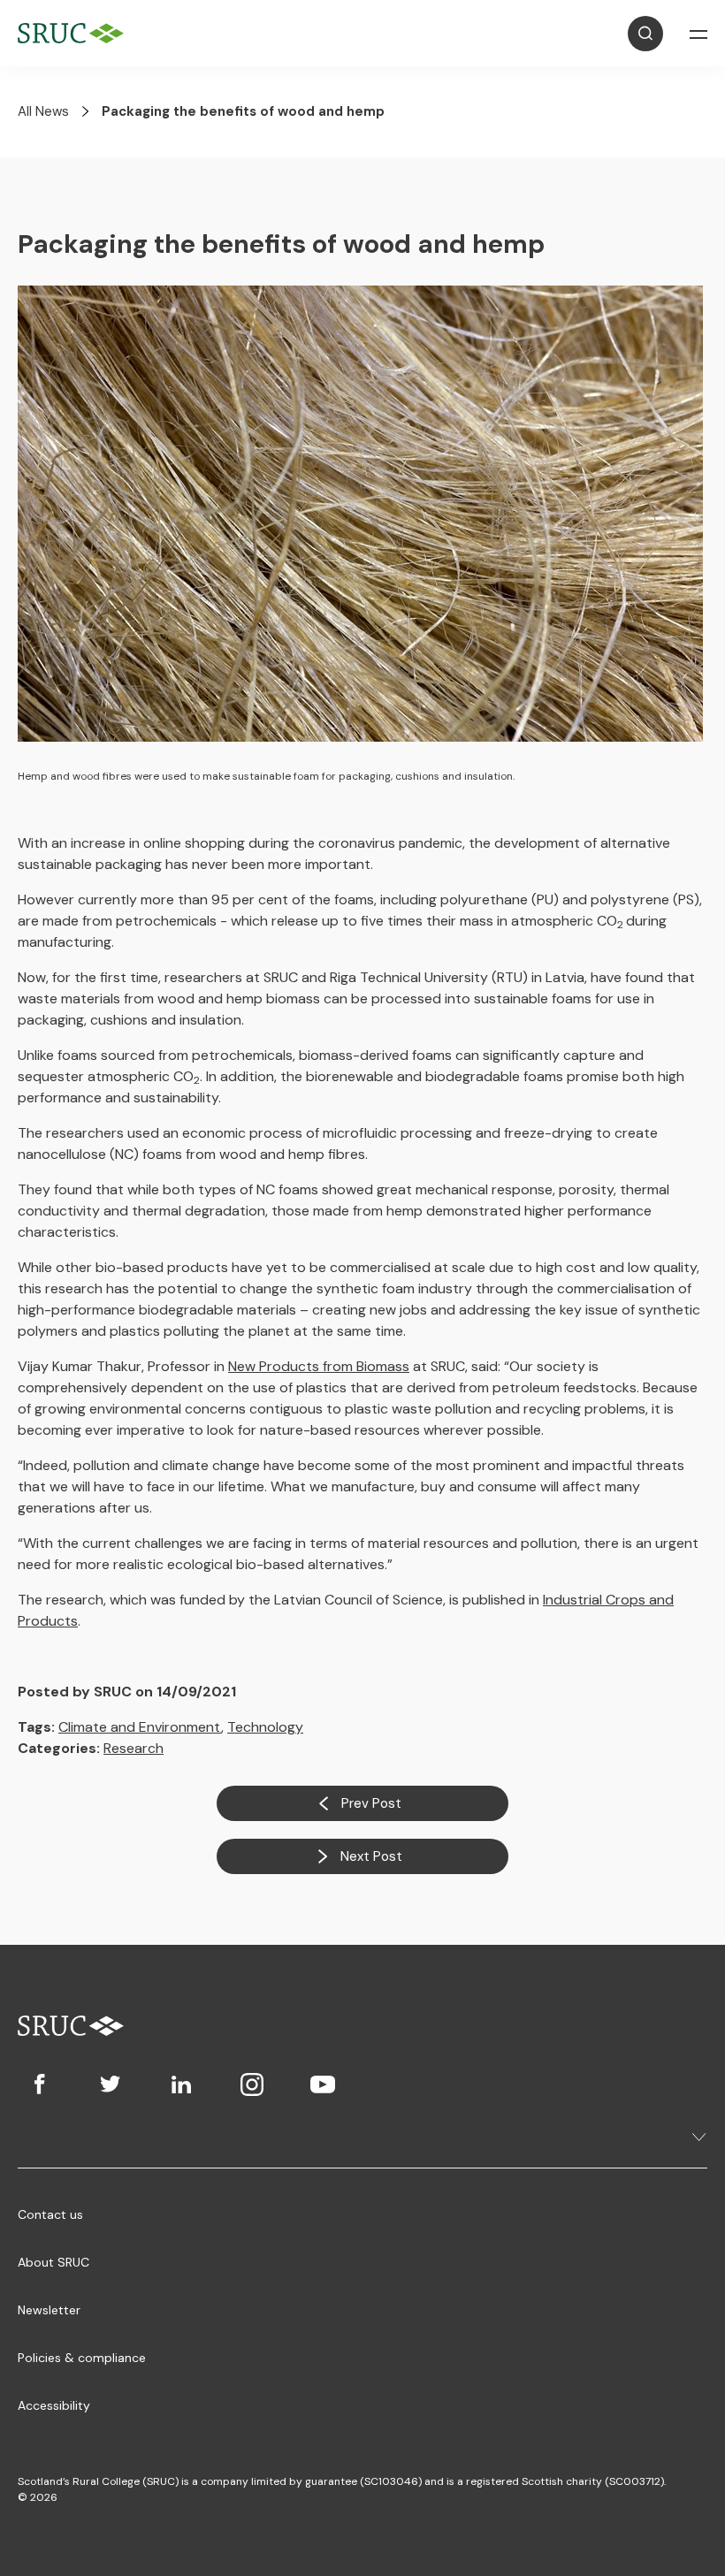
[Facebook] (40, 2084)
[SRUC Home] (75, 33)
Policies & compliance (82, 2358)
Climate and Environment (140, 1727)
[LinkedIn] (181, 2084)
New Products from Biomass (319, 1366)
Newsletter (49, 2310)
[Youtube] (323, 2084)
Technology (265, 1727)
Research (134, 1748)
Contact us (50, 2214)
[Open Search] (645, 34)
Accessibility (54, 2405)
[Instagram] (252, 2084)
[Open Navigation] (698, 34)
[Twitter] (111, 2084)
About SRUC (53, 2262)
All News (43, 111)
